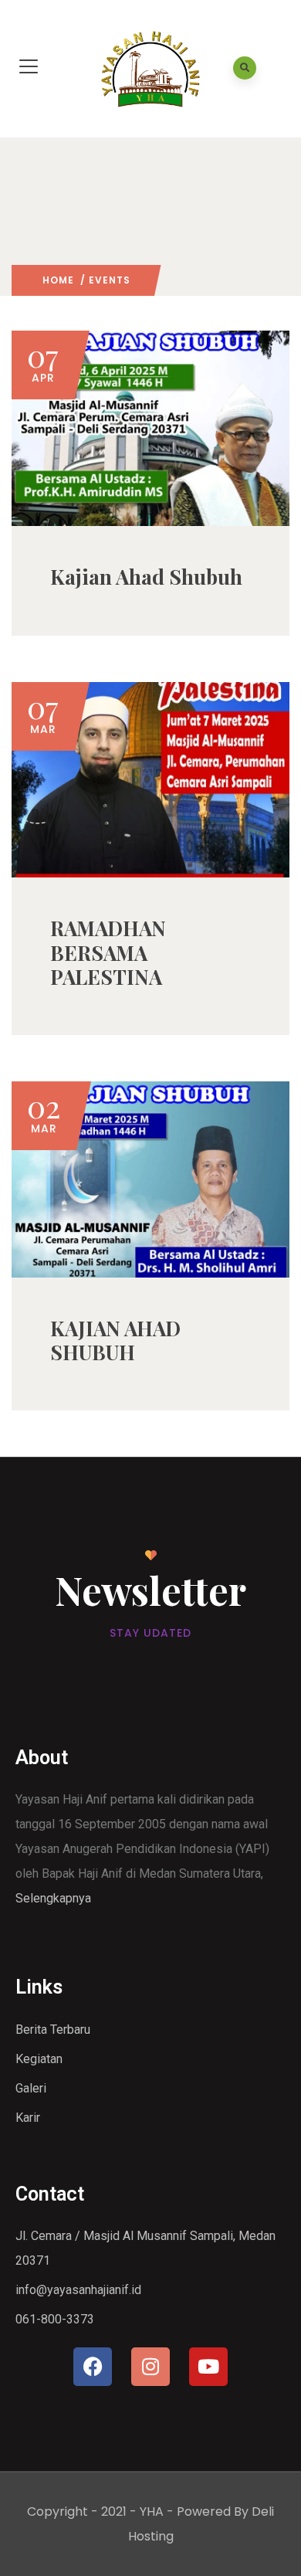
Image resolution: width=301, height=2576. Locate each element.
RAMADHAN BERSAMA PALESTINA (108, 952)
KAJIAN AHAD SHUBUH (115, 1340)
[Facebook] (93, 2367)
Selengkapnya (53, 1898)
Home (58, 280)
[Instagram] (150, 2367)
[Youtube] (208, 2367)
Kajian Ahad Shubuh (146, 577)
